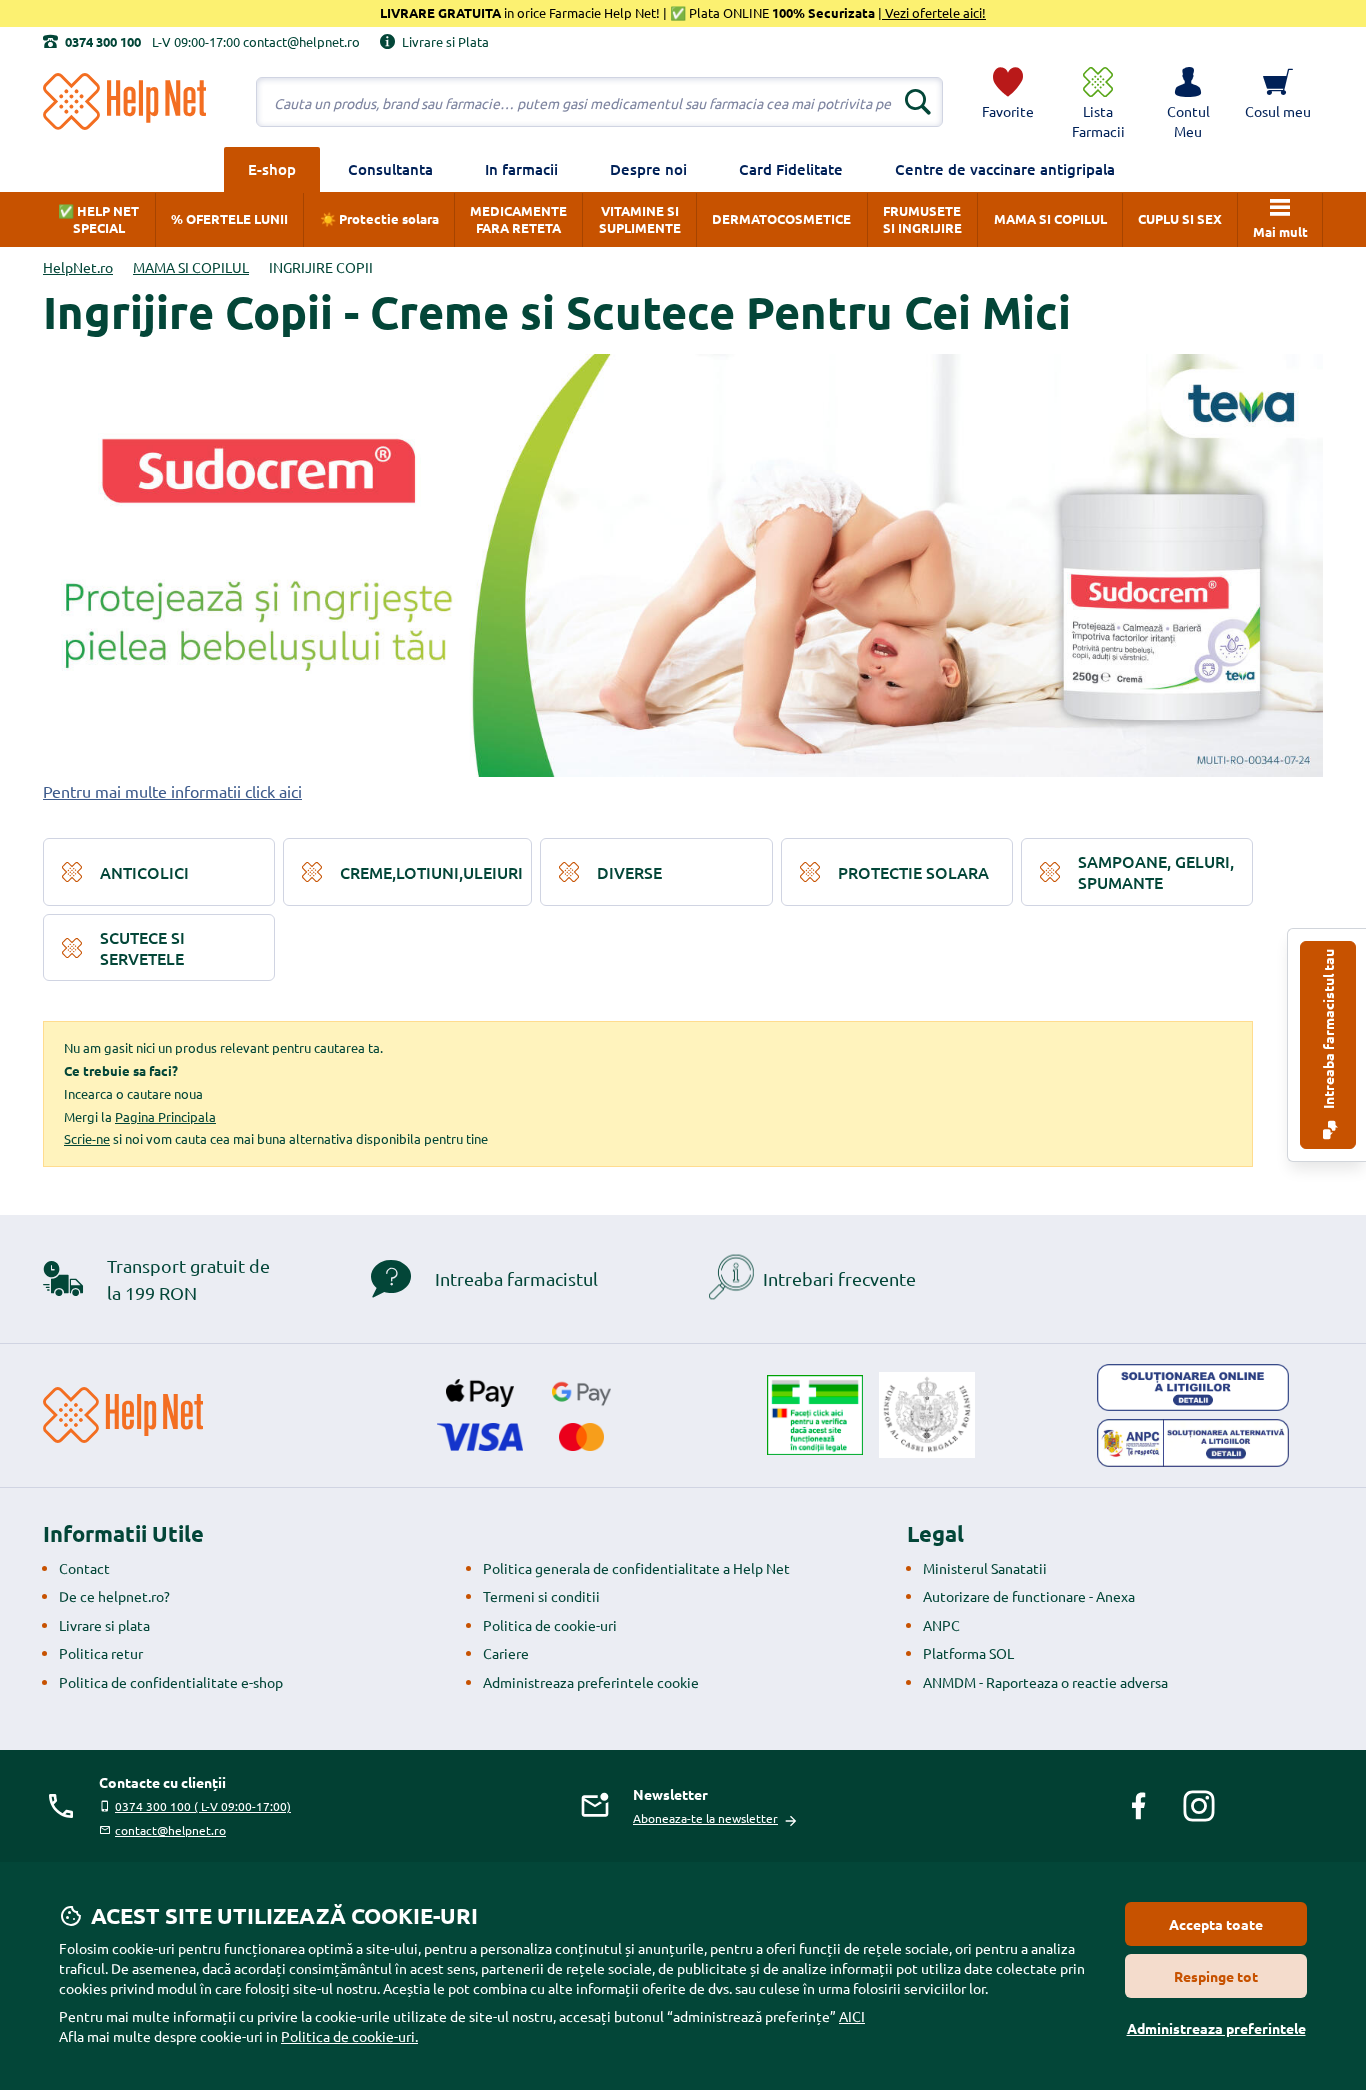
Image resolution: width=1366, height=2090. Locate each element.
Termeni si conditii (541, 1596)
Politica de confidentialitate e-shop (171, 1682)
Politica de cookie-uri (550, 1625)
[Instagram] (1199, 1806)
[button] (1188, 102)
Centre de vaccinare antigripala (1005, 169)
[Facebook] (1139, 1806)
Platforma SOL (968, 1653)
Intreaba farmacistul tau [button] (1328, 1030)
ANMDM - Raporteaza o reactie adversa (1045, 1682)
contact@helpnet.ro (170, 1830)
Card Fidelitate (791, 169)
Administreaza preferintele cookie (591, 1682)
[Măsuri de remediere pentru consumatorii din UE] (1193, 1388)
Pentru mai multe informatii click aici (172, 791)
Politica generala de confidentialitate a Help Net (636, 1568)
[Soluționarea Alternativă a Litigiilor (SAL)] (1193, 1443)
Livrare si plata (104, 1625)
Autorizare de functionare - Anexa (1029, 1596)
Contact (84, 1568)
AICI (852, 2016)
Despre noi (648, 169)
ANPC (941, 1625)
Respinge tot (1216, 1976)
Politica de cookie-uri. (349, 2036)
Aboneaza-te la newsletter (705, 1818)
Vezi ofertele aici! (934, 12)
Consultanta (390, 169)
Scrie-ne (87, 1138)
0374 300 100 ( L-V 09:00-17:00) (203, 1806)
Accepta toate (1216, 1924)
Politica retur (101, 1653)
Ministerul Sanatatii (985, 1568)
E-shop (272, 169)
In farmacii (521, 169)
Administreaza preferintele (1216, 2028)
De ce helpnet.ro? (114, 1596)
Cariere (506, 1653)
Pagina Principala (165, 1116)
